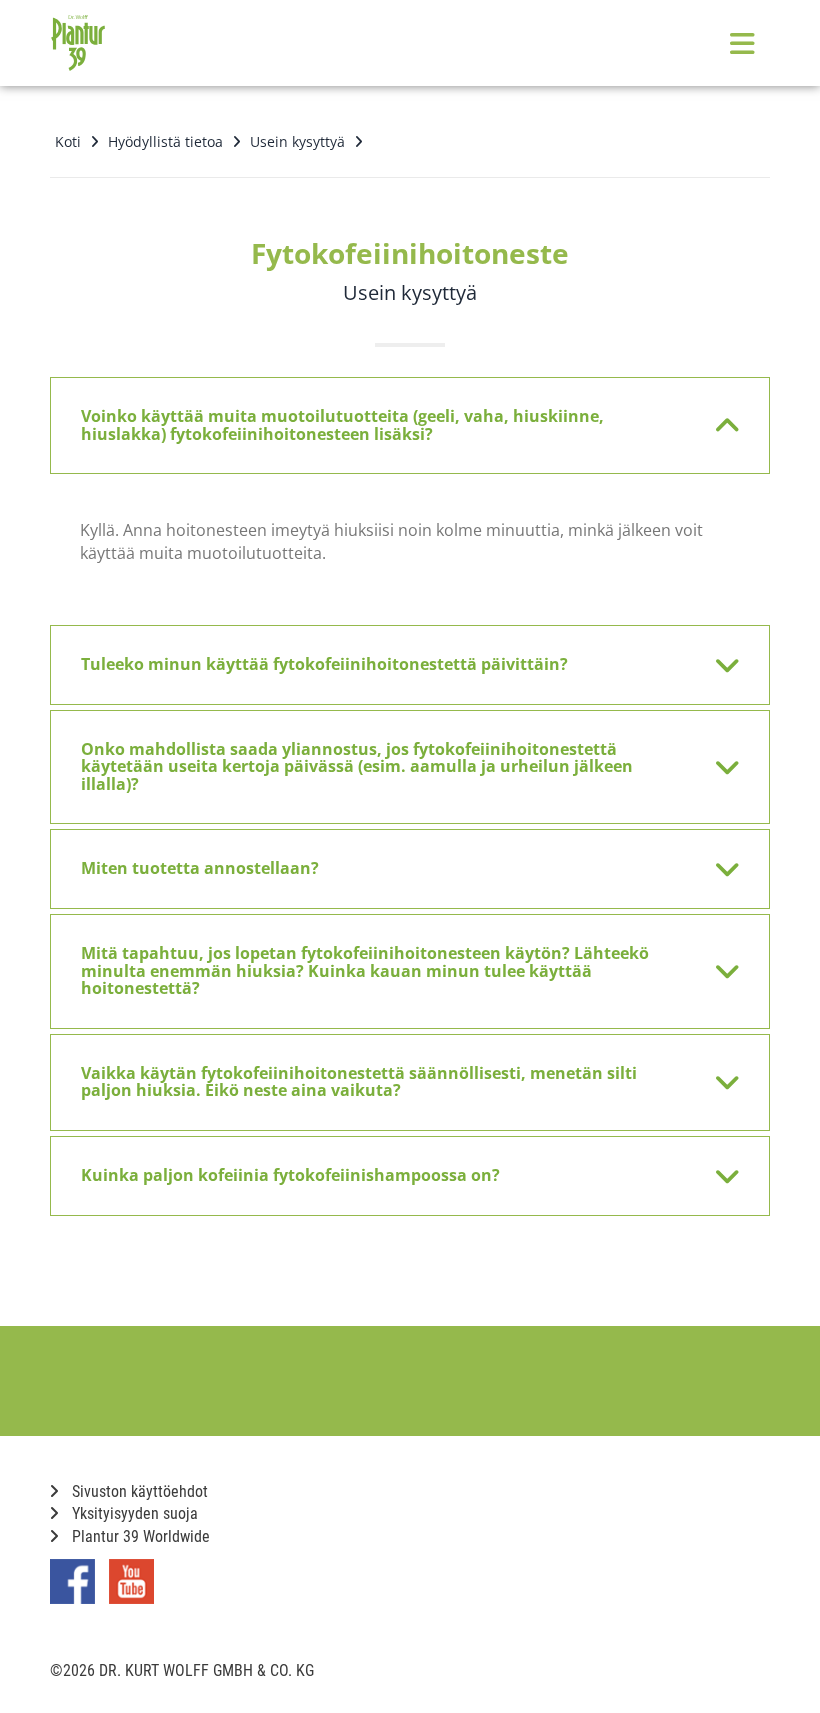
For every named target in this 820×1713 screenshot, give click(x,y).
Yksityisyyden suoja (133, 1513)
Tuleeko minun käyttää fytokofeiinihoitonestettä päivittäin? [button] (324, 664)
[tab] (410, 425)
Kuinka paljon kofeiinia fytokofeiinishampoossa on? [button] (290, 1175)
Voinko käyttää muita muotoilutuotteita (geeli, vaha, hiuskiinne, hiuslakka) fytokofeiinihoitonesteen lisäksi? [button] (342, 425)
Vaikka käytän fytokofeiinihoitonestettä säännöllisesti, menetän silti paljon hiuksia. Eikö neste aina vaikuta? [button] (359, 1082)
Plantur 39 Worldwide (139, 1536)
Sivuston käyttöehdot (138, 1491)
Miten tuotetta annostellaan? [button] (200, 868)
